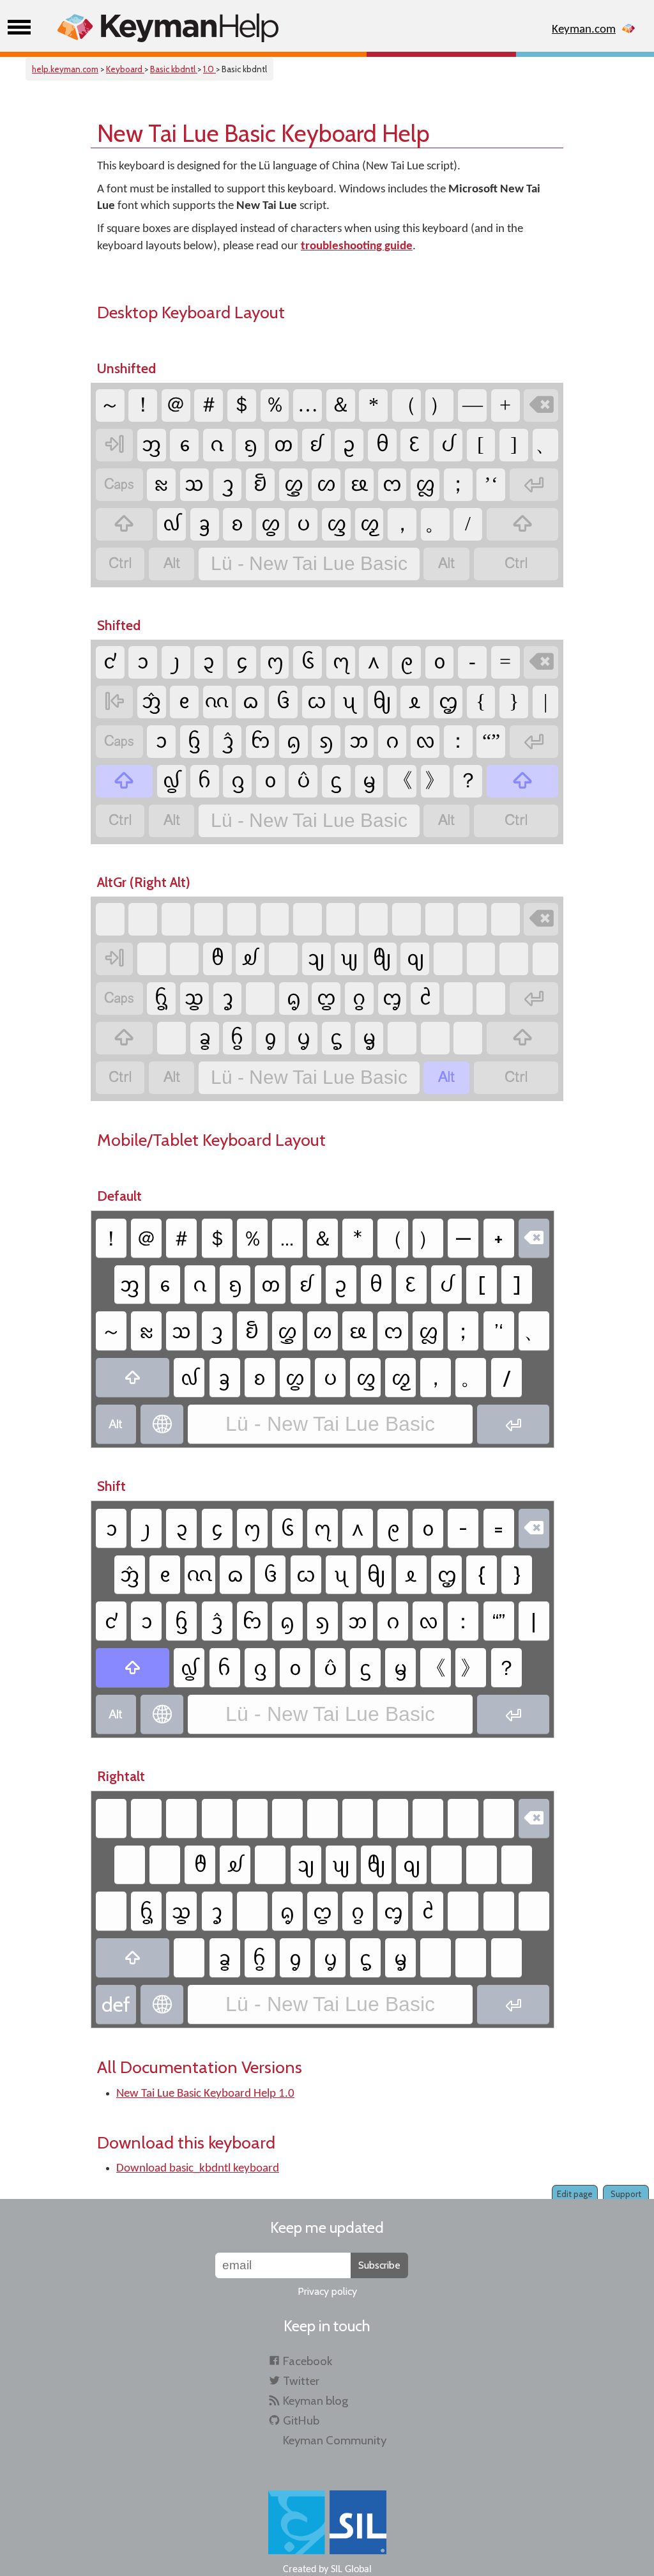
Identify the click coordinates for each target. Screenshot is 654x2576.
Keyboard (125, 69)
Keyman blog (316, 2401)
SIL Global (351, 2570)
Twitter (301, 2381)
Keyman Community (335, 2440)
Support (626, 2194)
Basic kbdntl (174, 69)
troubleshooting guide (357, 246)
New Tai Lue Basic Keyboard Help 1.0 (205, 2094)
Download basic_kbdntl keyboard (198, 2169)
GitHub (301, 2420)
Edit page (575, 2194)
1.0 (209, 69)
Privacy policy (327, 2291)
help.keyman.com (65, 69)
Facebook (308, 2361)
